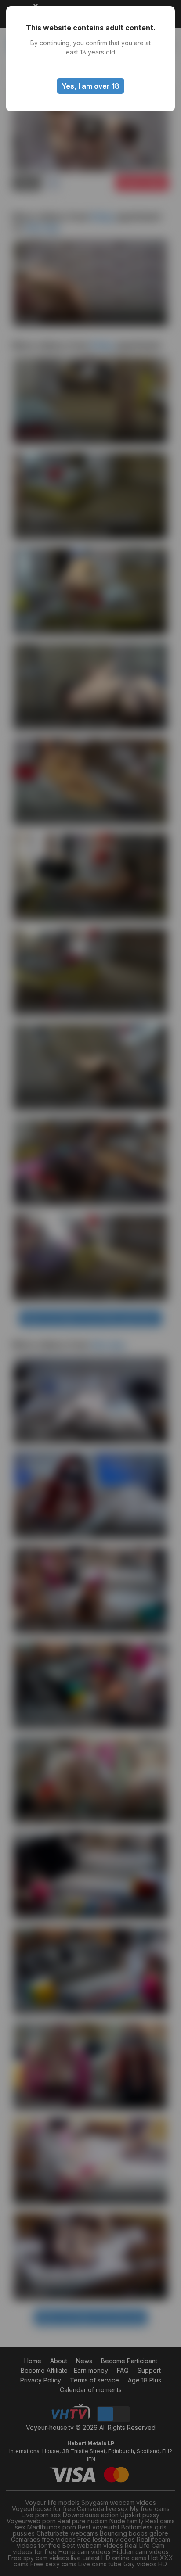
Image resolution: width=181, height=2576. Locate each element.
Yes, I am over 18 (90, 86)
